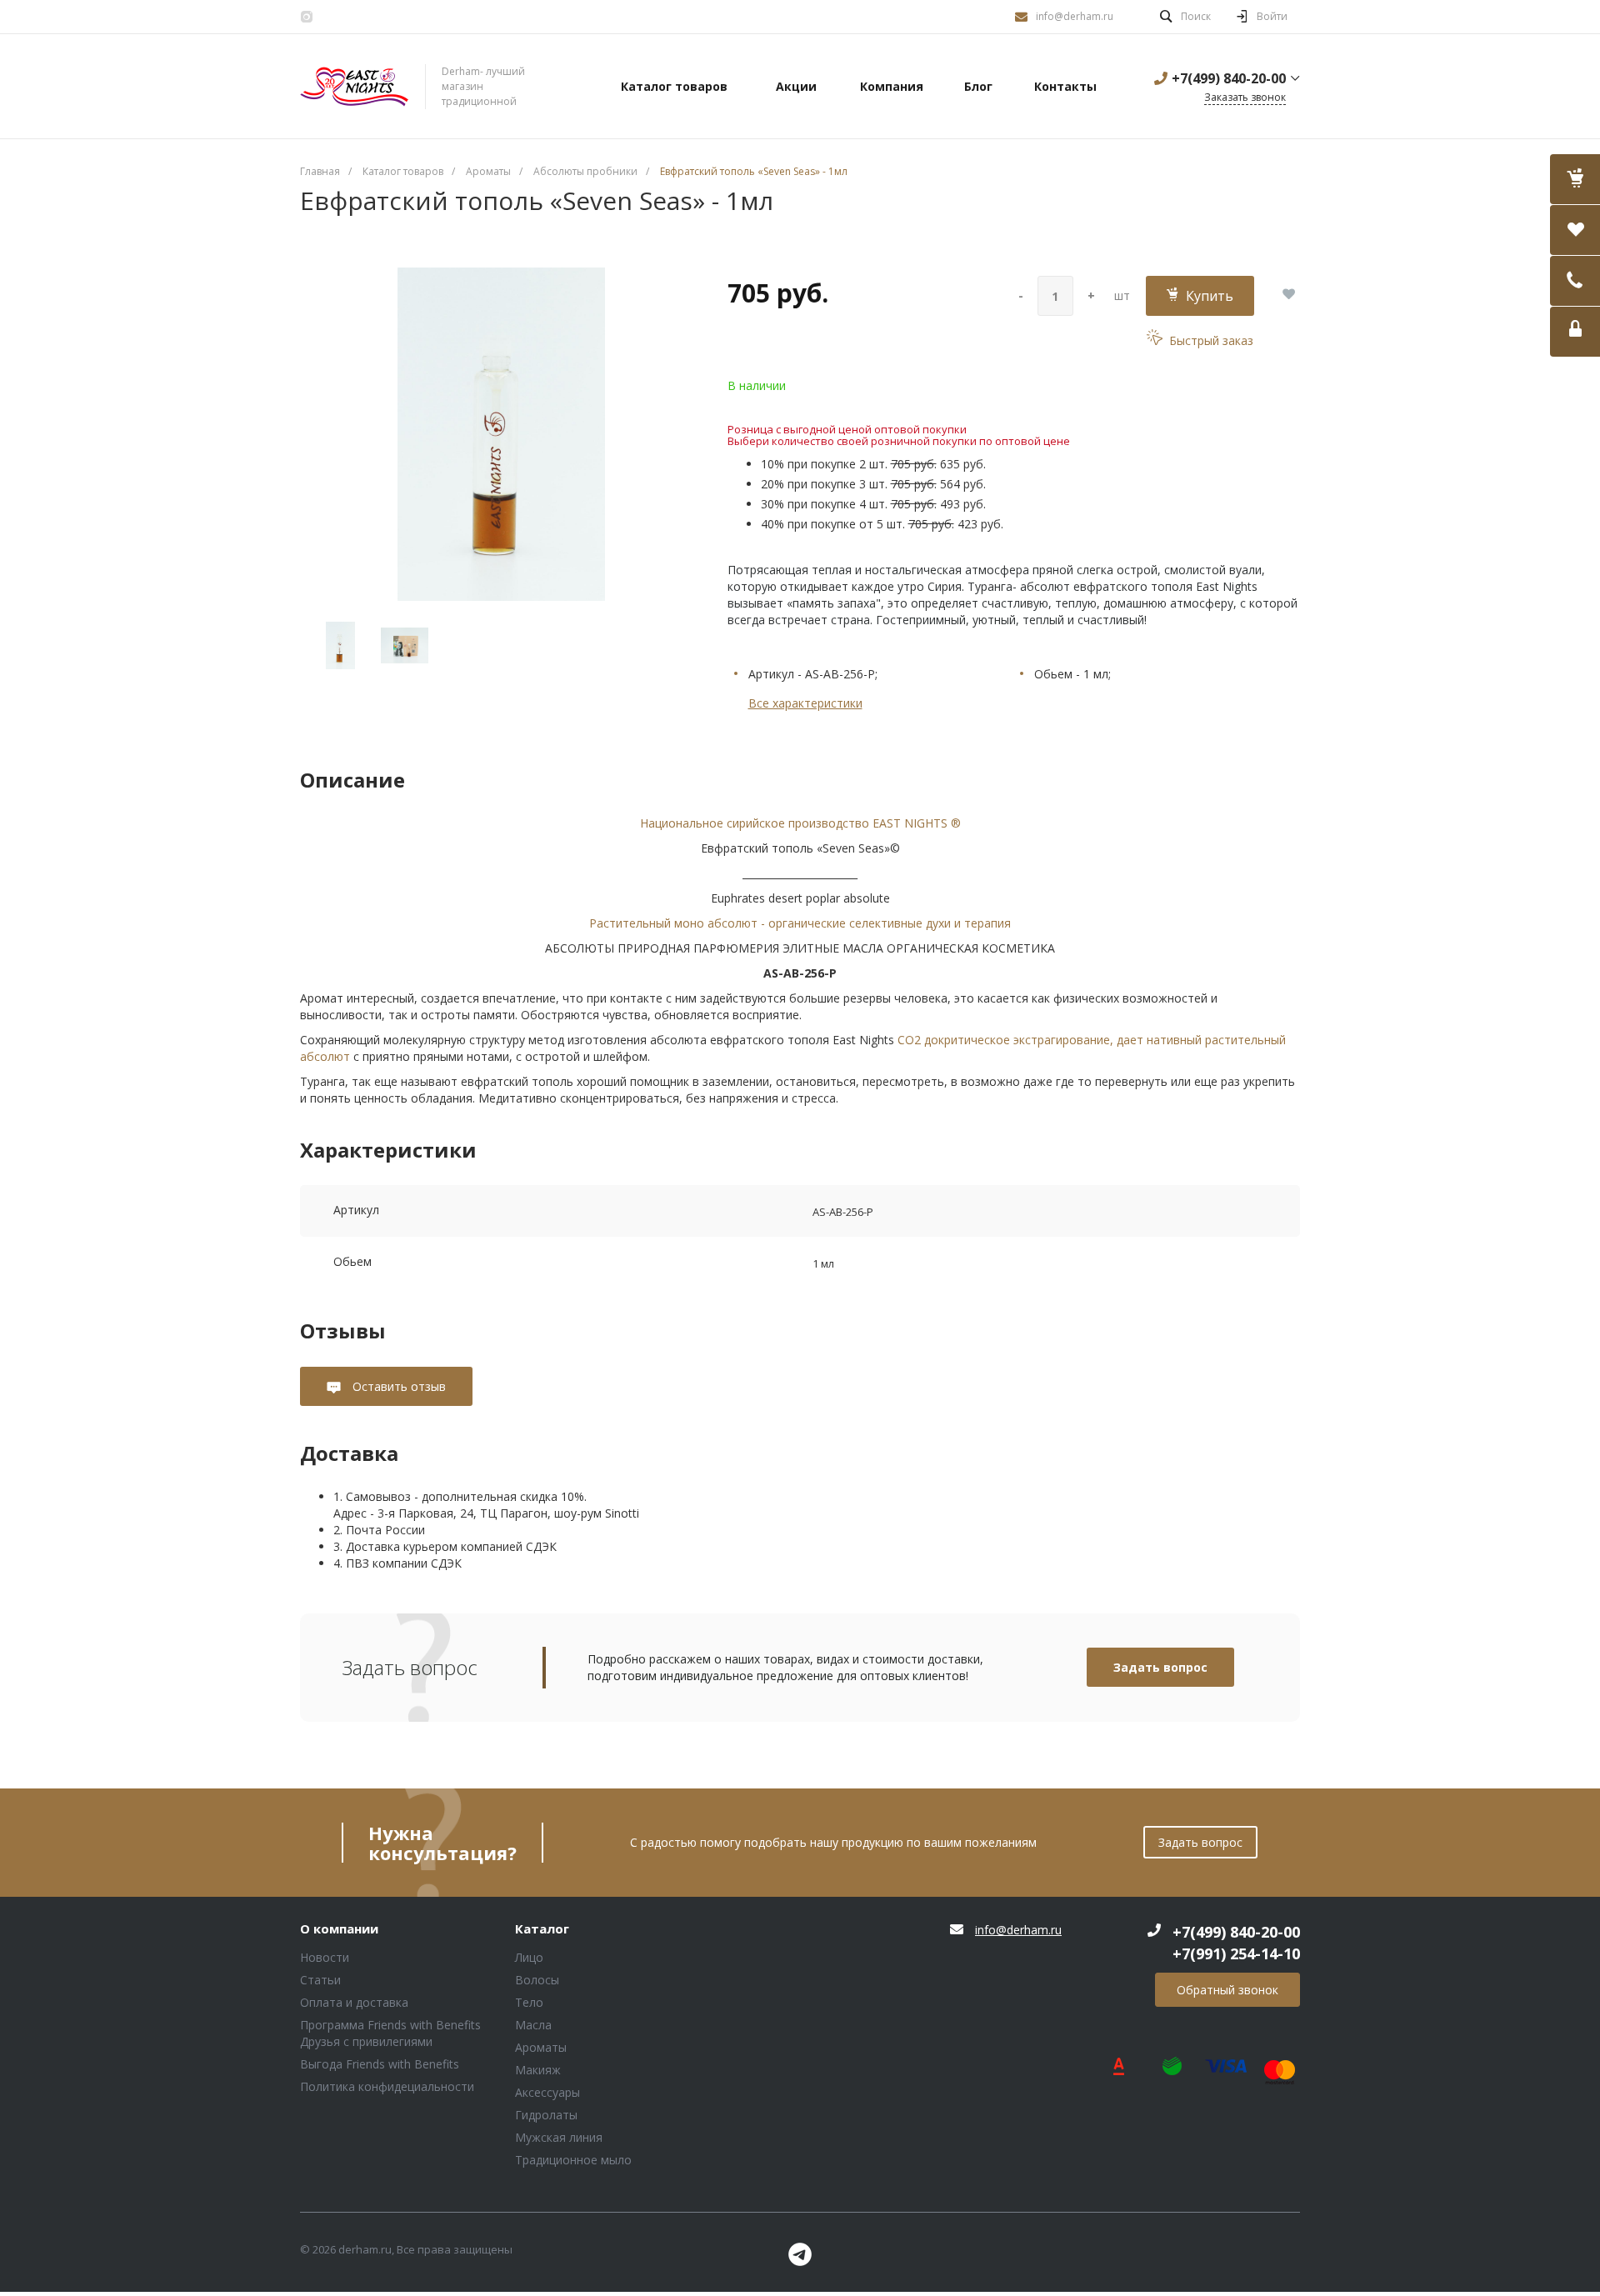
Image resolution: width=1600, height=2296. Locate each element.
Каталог (542, 1929)
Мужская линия (559, 2137)
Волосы (537, 1980)
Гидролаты (546, 2115)
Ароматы (541, 2047)
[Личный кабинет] (1575, 332)
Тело (529, 2002)
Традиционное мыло (573, 2160)
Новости (325, 1957)
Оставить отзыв (397, 1386)
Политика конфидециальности (387, 2086)
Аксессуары (547, 2092)
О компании (339, 1929)
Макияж (538, 2070)
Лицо (529, 1957)
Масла (533, 2025)
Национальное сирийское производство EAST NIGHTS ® (800, 823)
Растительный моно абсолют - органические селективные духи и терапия (800, 923)
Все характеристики (805, 703)
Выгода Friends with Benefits (380, 2064)
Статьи (320, 1980)
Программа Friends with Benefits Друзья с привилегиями (390, 2033)
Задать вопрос (1160, 1667)
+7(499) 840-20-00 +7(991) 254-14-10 (1236, 1943)
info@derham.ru (1075, 16)
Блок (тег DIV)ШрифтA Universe (354, 87)
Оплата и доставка (354, 2002)
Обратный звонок (1227, 1990)
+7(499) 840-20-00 (1229, 78)
